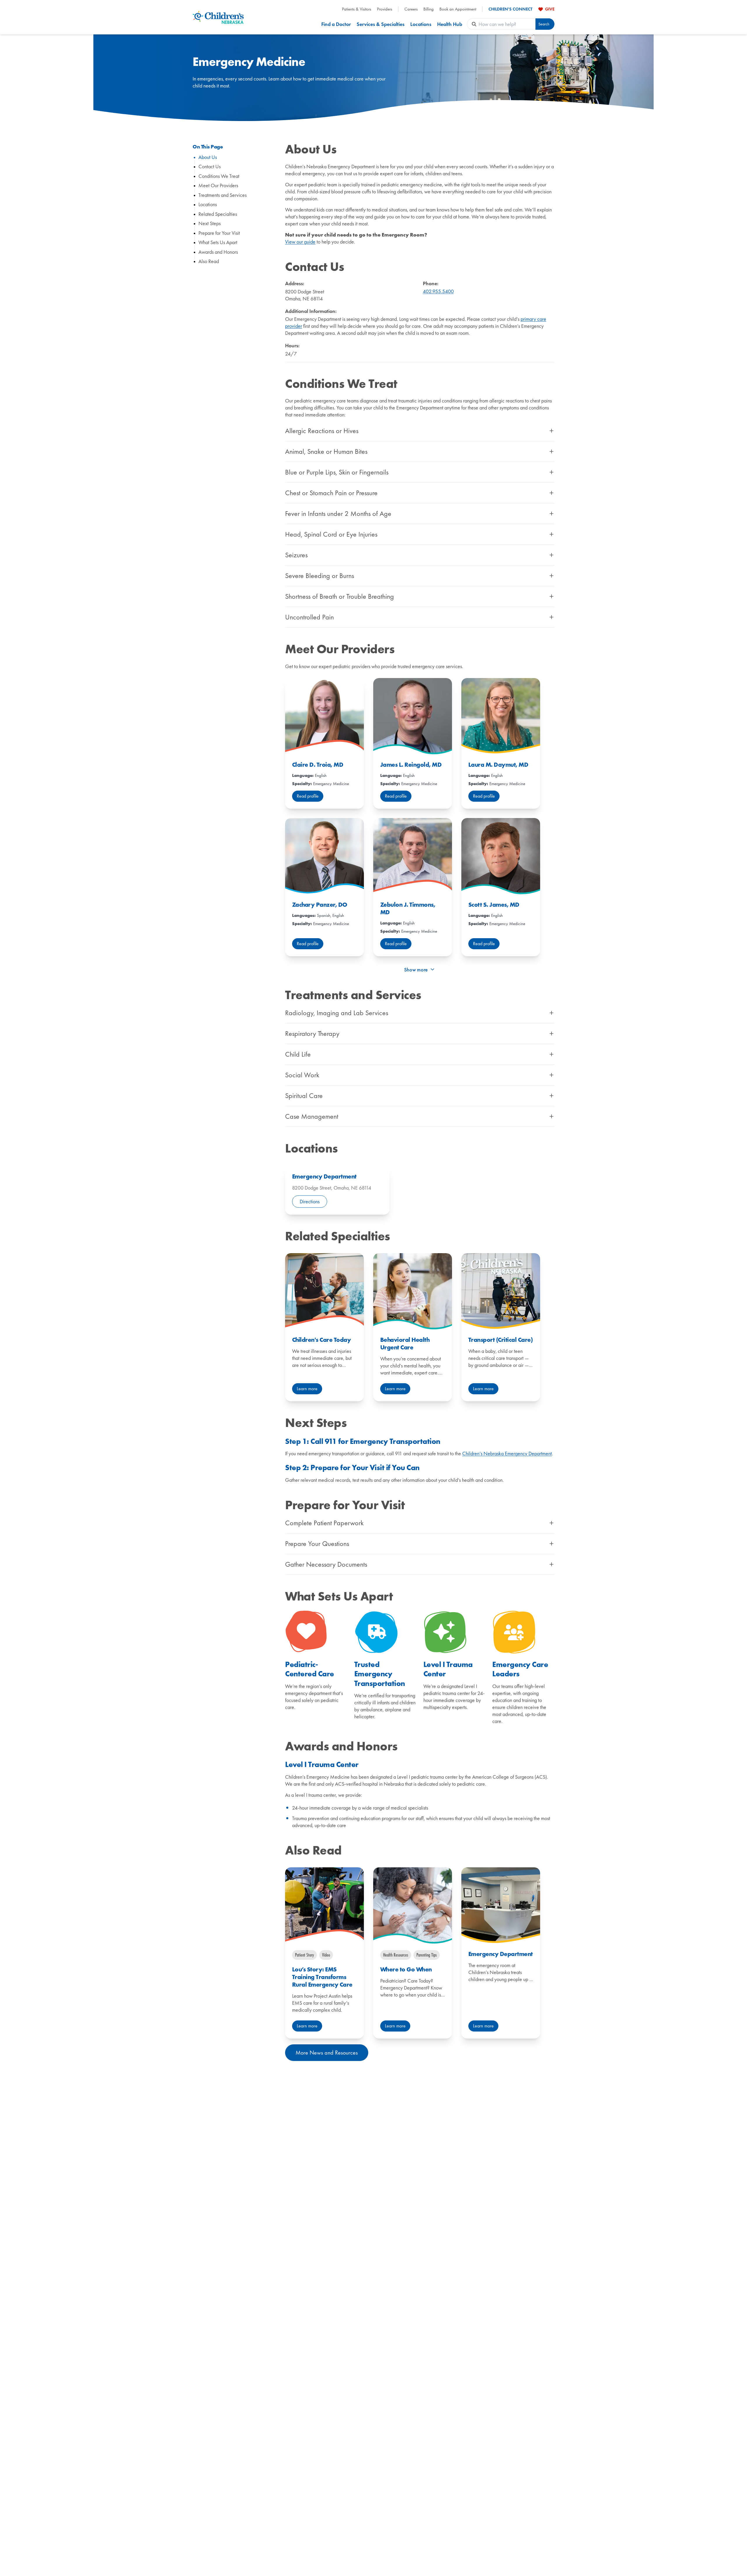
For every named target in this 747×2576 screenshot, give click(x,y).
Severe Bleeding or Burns (320, 576)
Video (326, 1955)
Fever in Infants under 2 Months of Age (338, 514)
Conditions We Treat (219, 176)
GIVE (550, 9)
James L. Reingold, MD (411, 765)
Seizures (296, 555)
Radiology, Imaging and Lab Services (337, 1013)
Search (544, 24)
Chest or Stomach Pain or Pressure (331, 493)
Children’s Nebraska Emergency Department (507, 1453)
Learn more (307, 1389)
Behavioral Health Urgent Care (405, 1344)
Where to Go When (406, 1969)
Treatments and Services (222, 195)
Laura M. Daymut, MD (498, 765)
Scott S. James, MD (494, 905)
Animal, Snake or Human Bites (326, 451)
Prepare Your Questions (317, 1544)
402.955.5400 (438, 291)
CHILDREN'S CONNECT (510, 9)
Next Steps (210, 224)
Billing (429, 9)
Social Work (302, 1075)
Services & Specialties (381, 24)
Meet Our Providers (218, 186)
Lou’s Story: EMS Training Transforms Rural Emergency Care (322, 1977)
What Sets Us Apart (218, 242)
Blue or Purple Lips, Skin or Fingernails (337, 472)
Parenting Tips (427, 1955)
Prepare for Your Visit (219, 233)
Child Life (298, 1054)
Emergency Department (324, 1176)
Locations (421, 24)
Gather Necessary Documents (326, 1564)
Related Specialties (218, 214)
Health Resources (396, 1955)
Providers (385, 9)
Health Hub (450, 24)
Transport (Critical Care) (500, 1340)
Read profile (308, 796)
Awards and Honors (218, 252)
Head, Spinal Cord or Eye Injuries (331, 534)
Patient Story (304, 1955)
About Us (208, 157)
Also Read (209, 261)
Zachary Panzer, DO (320, 905)
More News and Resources (327, 2053)
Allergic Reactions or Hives (322, 431)
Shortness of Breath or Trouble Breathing (340, 596)
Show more (416, 970)
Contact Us (210, 167)
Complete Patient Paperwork (324, 1523)
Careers (411, 9)
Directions (310, 1201)
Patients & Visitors (357, 9)
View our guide (300, 242)
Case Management (312, 1116)
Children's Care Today (321, 1340)
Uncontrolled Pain (309, 617)
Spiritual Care (304, 1096)
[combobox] (507, 24)
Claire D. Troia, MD (318, 765)
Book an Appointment (458, 9)
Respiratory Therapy (312, 1034)
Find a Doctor (336, 24)
